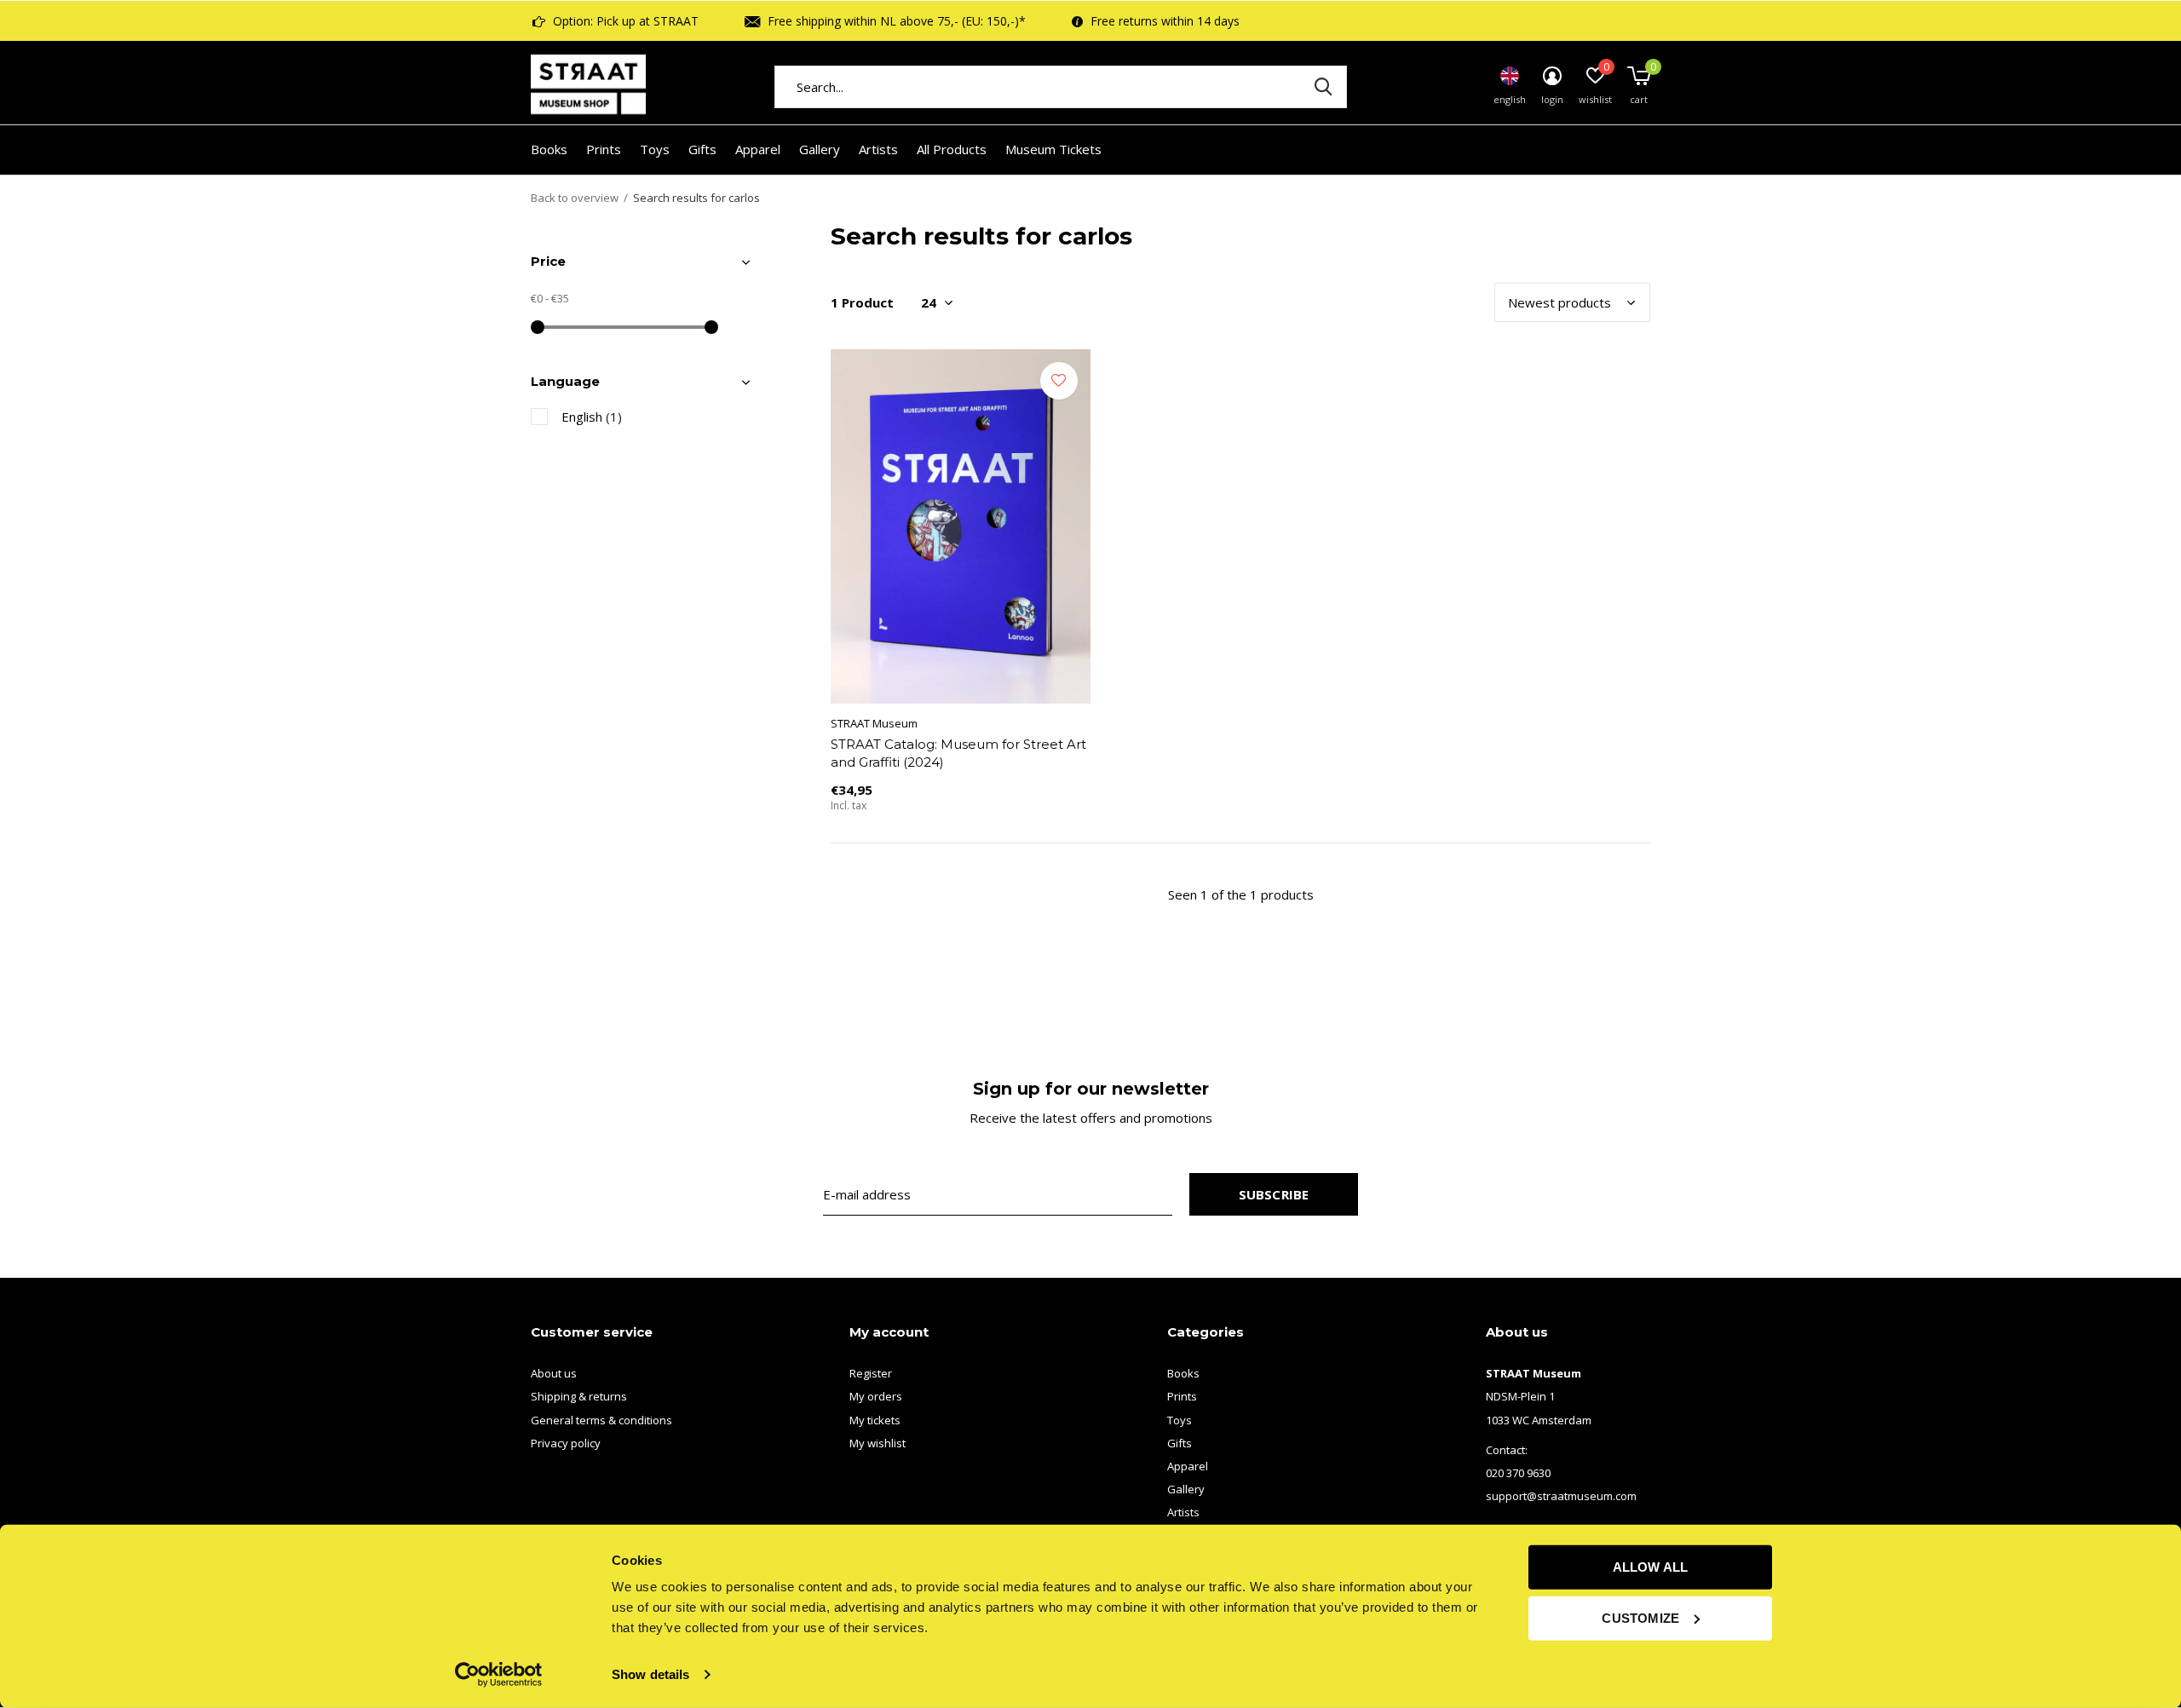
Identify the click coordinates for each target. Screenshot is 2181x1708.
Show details (650, 1674)
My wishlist (878, 1443)
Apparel (758, 149)
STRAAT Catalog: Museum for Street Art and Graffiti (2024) (958, 753)
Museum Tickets (1053, 149)
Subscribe (1274, 1194)
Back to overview (575, 198)
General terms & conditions (601, 1420)
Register (871, 1373)
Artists (878, 149)
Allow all (1651, 1567)
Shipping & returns (579, 1396)
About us (554, 1373)
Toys (655, 149)
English (592, 417)
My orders (876, 1396)
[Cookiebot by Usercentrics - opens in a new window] (499, 1675)
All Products (952, 149)
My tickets (875, 1420)
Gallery (820, 149)
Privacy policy (566, 1443)
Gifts (702, 149)
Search (1323, 87)
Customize (1640, 1617)
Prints (604, 149)
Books (549, 149)
